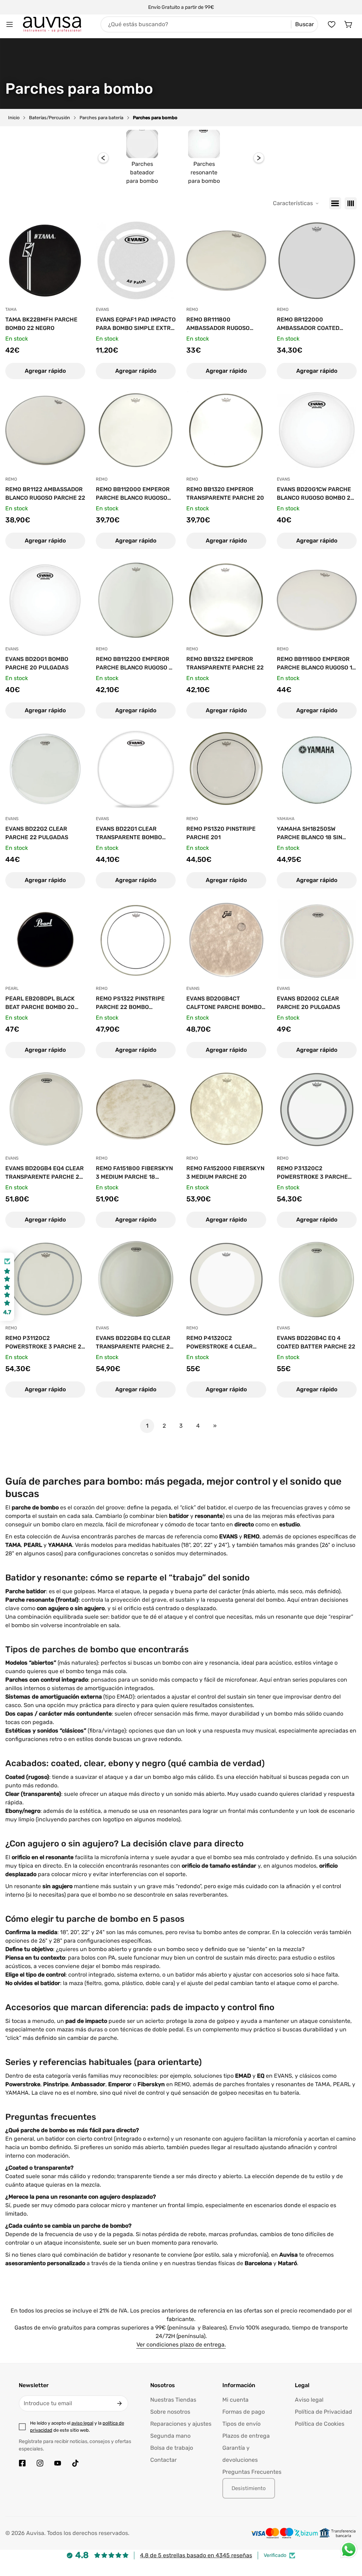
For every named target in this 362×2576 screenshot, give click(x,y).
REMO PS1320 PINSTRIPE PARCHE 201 (221, 833)
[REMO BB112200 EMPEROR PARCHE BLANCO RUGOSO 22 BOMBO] (136, 600)
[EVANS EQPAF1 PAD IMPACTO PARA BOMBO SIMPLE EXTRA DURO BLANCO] (136, 261)
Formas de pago (244, 2412)
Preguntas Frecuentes (252, 2472)
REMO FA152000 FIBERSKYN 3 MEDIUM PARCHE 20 (225, 1173)
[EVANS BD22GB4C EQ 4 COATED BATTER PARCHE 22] (317, 1279)
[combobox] (209, 24)
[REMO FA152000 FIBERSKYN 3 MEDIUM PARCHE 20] (226, 1109)
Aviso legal (309, 2400)
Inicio (14, 118)
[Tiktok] (75, 2463)
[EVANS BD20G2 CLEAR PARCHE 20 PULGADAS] (317, 940)
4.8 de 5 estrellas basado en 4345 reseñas (196, 2555)
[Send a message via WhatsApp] (349, 2550)
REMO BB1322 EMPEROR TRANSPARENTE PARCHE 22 (225, 663)
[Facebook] (22, 2463)
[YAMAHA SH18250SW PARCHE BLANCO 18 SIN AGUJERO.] (317, 770)
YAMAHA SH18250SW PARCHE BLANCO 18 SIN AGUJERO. (310, 834)
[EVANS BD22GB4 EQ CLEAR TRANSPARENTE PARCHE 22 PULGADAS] (136, 1279)
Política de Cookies (320, 2424)
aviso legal (82, 2423)
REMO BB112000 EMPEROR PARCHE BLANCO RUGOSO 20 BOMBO (133, 494)
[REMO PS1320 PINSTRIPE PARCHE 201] (226, 770)
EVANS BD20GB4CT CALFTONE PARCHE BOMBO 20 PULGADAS (224, 1003)
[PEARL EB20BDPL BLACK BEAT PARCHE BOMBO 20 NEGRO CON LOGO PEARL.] (45, 940)
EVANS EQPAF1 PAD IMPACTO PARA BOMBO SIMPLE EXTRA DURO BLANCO (136, 324)
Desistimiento (249, 2488)
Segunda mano (170, 2436)
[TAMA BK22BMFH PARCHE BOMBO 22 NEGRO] (45, 261)
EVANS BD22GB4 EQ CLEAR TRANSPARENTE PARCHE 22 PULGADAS (135, 1343)
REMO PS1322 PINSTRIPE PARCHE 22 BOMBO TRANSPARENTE (130, 1003)
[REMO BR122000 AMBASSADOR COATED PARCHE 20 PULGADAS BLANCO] (317, 261)
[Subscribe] (119, 2403)
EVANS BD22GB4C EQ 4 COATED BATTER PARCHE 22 (316, 1342)
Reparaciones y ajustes (181, 2424)
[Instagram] (40, 2463)
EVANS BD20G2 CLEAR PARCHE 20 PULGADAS (308, 1003)
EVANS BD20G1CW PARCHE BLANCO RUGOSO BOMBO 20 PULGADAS (316, 494)
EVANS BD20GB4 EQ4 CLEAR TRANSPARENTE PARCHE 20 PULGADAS (45, 1173)
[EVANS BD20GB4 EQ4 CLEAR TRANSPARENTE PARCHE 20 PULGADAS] (45, 1109)
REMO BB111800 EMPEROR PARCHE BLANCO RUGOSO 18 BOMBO (316, 664)
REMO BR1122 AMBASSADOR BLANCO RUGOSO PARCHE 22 (45, 494)
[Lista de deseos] (332, 24)
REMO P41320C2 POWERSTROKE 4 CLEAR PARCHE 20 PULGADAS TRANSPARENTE (220, 1343)
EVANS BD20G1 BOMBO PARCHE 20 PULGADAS (37, 663)
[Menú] (10, 24)
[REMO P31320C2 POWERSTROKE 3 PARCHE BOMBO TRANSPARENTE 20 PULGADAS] (317, 1109)
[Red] (351, 203)
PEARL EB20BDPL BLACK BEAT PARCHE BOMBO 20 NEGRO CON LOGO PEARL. (40, 1003)
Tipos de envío (241, 2424)
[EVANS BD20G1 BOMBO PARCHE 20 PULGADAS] (45, 600)
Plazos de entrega (246, 2436)
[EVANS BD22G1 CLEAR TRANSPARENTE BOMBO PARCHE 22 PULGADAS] (136, 770)
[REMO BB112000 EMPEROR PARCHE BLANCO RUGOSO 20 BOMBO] (136, 430)
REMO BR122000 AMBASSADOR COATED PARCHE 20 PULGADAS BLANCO (308, 324)
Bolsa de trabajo (172, 2448)
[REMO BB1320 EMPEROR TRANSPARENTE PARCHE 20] (226, 430)
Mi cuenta (235, 2400)
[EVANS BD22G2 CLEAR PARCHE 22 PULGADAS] (45, 770)
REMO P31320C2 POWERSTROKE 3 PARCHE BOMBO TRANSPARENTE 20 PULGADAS (314, 1173)
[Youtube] (58, 2463)
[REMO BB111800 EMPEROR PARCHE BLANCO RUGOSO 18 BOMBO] (317, 600)
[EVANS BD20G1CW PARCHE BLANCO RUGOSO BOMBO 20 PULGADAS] (317, 430)
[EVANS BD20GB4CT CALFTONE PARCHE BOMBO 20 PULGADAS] (226, 940)
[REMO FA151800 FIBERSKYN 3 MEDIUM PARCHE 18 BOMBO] (136, 1109)
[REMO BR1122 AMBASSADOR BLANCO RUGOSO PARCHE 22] (45, 430)
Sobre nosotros (170, 2412)
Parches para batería (101, 118)
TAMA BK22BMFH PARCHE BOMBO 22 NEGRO (41, 324)
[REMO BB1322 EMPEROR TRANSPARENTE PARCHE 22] (226, 600)
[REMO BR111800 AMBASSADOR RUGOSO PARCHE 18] (226, 261)
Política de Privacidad (323, 2412)
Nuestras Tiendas (173, 2400)
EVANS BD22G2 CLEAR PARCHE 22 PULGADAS (37, 833)
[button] (349, 24)
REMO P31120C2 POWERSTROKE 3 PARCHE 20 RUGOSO (45, 1343)
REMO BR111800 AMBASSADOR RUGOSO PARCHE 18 (218, 324)
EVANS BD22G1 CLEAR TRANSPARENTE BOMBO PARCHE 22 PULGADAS (129, 834)
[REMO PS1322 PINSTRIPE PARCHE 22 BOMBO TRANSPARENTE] (136, 940)
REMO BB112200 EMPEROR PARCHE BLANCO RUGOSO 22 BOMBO (136, 664)
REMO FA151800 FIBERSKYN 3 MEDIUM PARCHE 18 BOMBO (134, 1173)
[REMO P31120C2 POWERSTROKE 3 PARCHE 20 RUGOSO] (45, 1279)
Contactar (164, 2460)
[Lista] (335, 203)
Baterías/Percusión (49, 118)
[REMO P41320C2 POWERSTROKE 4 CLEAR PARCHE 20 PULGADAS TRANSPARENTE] (226, 1279)
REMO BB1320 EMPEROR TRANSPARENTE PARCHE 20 (225, 494)
